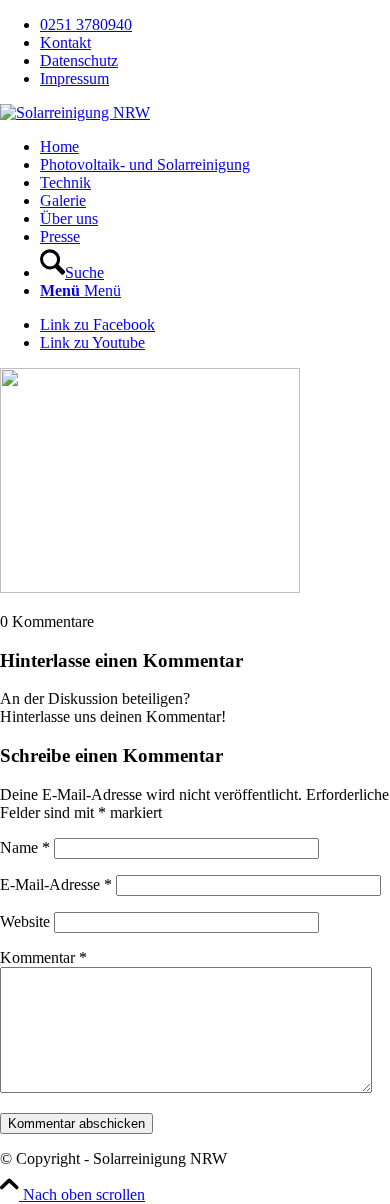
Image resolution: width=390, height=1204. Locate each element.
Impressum (74, 78)
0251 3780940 (86, 24)
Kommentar (43, 957)
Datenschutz (79, 60)
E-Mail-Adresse (56, 884)
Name (25, 847)
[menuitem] (215, 25)
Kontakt (65, 42)
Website (25, 921)
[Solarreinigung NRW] (75, 112)
